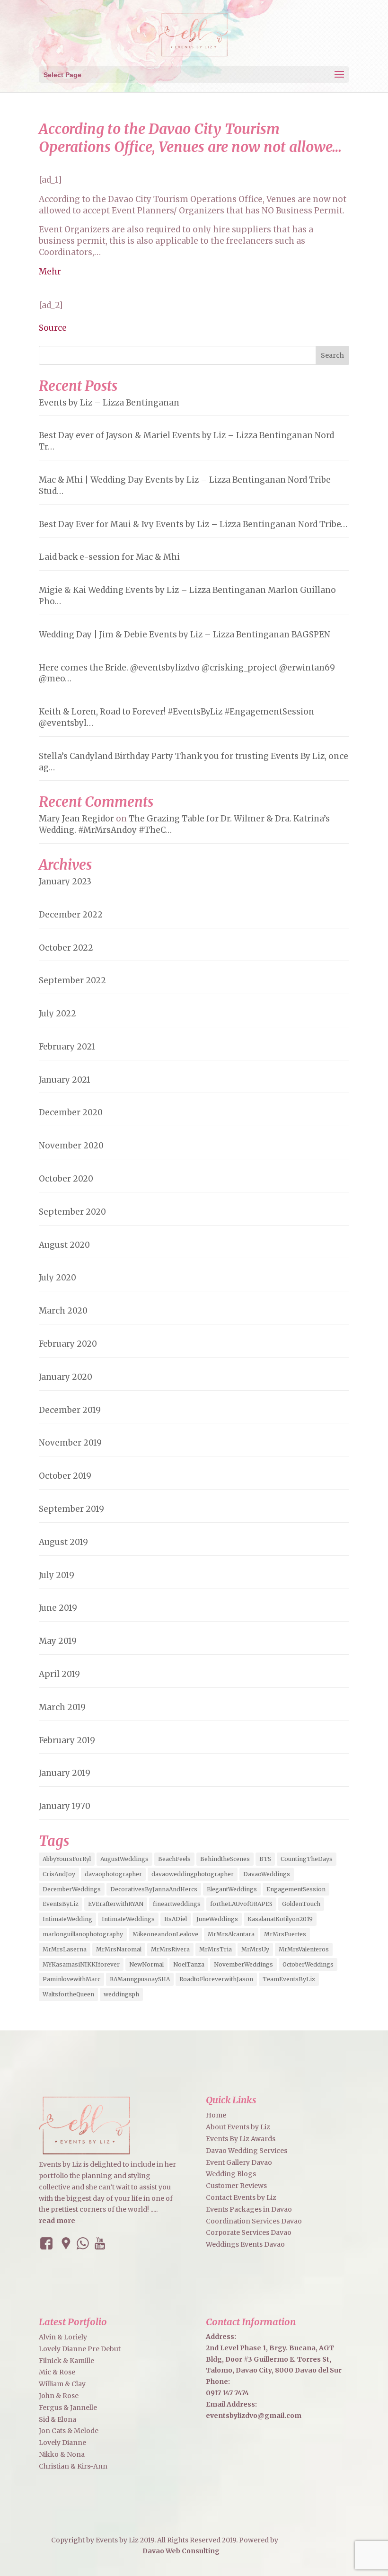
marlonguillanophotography (83, 1934)
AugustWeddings (124, 1859)
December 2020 (71, 1112)
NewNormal (146, 1964)
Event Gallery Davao (239, 2162)
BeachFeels (174, 1859)
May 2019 (58, 1641)
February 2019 (67, 1740)
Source (53, 328)
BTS (265, 1859)
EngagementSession (296, 1889)
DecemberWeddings (72, 1889)
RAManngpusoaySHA (140, 1979)
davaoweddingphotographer (193, 1874)
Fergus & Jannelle (68, 2408)
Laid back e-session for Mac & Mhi (109, 557)
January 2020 (66, 1377)
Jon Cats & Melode (69, 2431)
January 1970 (65, 1806)
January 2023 (65, 882)
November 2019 (70, 1443)
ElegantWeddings (232, 1889)
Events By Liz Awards (241, 2139)
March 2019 (62, 1707)
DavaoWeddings (267, 1874)
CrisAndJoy (59, 1874)
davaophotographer (113, 1874)
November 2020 (71, 1146)
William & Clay (62, 2384)
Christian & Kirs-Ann (73, 2466)
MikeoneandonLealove (165, 1934)
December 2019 (70, 1410)
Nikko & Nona (62, 2454)
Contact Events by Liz (241, 2197)
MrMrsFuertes (285, 1934)
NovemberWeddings (243, 1964)
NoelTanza (189, 1964)
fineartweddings (177, 1904)
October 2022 (66, 948)
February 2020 (68, 1344)
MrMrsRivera (170, 1949)
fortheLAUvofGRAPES (241, 1904)
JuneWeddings (217, 1919)
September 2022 (72, 980)
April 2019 (59, 1674)
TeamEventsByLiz (289, 1979)
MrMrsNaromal (119, 1949)
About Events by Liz (238, 2127)
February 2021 (67, 1047)
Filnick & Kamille (66, 2361)
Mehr (50, 272)
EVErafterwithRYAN (116, 1904)
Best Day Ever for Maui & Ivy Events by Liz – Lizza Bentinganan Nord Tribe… (193, 524)
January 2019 (65, 1773)
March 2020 (63, 1311)
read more (57, 2221)
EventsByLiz (61, 1904)
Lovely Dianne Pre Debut (80, 2349)
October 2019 (65, 1476)
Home (216, 2115)
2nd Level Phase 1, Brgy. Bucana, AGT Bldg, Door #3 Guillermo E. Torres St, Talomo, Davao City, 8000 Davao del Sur (274, 2359)
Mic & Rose (57, 2372)
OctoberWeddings (308, 1964)
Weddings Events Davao (245, 2244)
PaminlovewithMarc (71, 1979)
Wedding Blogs (231, 2174)
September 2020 (72, 1212)
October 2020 (66, 1179)
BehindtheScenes (225, 1859)
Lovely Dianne (62, 2443)
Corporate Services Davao (249, 2232)
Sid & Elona (57, 2419)
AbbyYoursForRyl (67, 1859)
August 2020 (64, 1245)
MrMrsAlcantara (231, 1934)
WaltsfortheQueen (68, 1994)
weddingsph (121, 1994)
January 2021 (65, 1080)
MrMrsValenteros (304, 1949)
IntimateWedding (67, 1919)
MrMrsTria (216, 1949)
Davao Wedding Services (247, 2151)
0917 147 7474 (227, 2393)
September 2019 (71, 1509)
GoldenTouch (301, 1904)
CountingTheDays (307, 1859)
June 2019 (58, 1608)
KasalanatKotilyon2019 (280, 1919)
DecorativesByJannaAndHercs (154, 1889)
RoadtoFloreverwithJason (216, 1979)
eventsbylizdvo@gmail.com (254, 2416)
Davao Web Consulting (181, 2551)
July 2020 (57, 1278)
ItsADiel (176, 1919)
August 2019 (63, 1542)
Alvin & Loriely (63, 2337)
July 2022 (57, 1014)
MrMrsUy (255, 1949)
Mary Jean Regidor (76, 819)
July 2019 (57, 1575)
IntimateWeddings (128, 1919)
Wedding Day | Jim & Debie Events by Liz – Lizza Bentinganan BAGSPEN (185, 635)
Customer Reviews (236, 2186)
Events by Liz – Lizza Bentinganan (109, 403)
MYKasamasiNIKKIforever (81, 1964)
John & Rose (59, 2396)
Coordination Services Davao (254, 2221)
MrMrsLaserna (65, 1949)
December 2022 (71, 915)
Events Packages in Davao (249, 2209)
